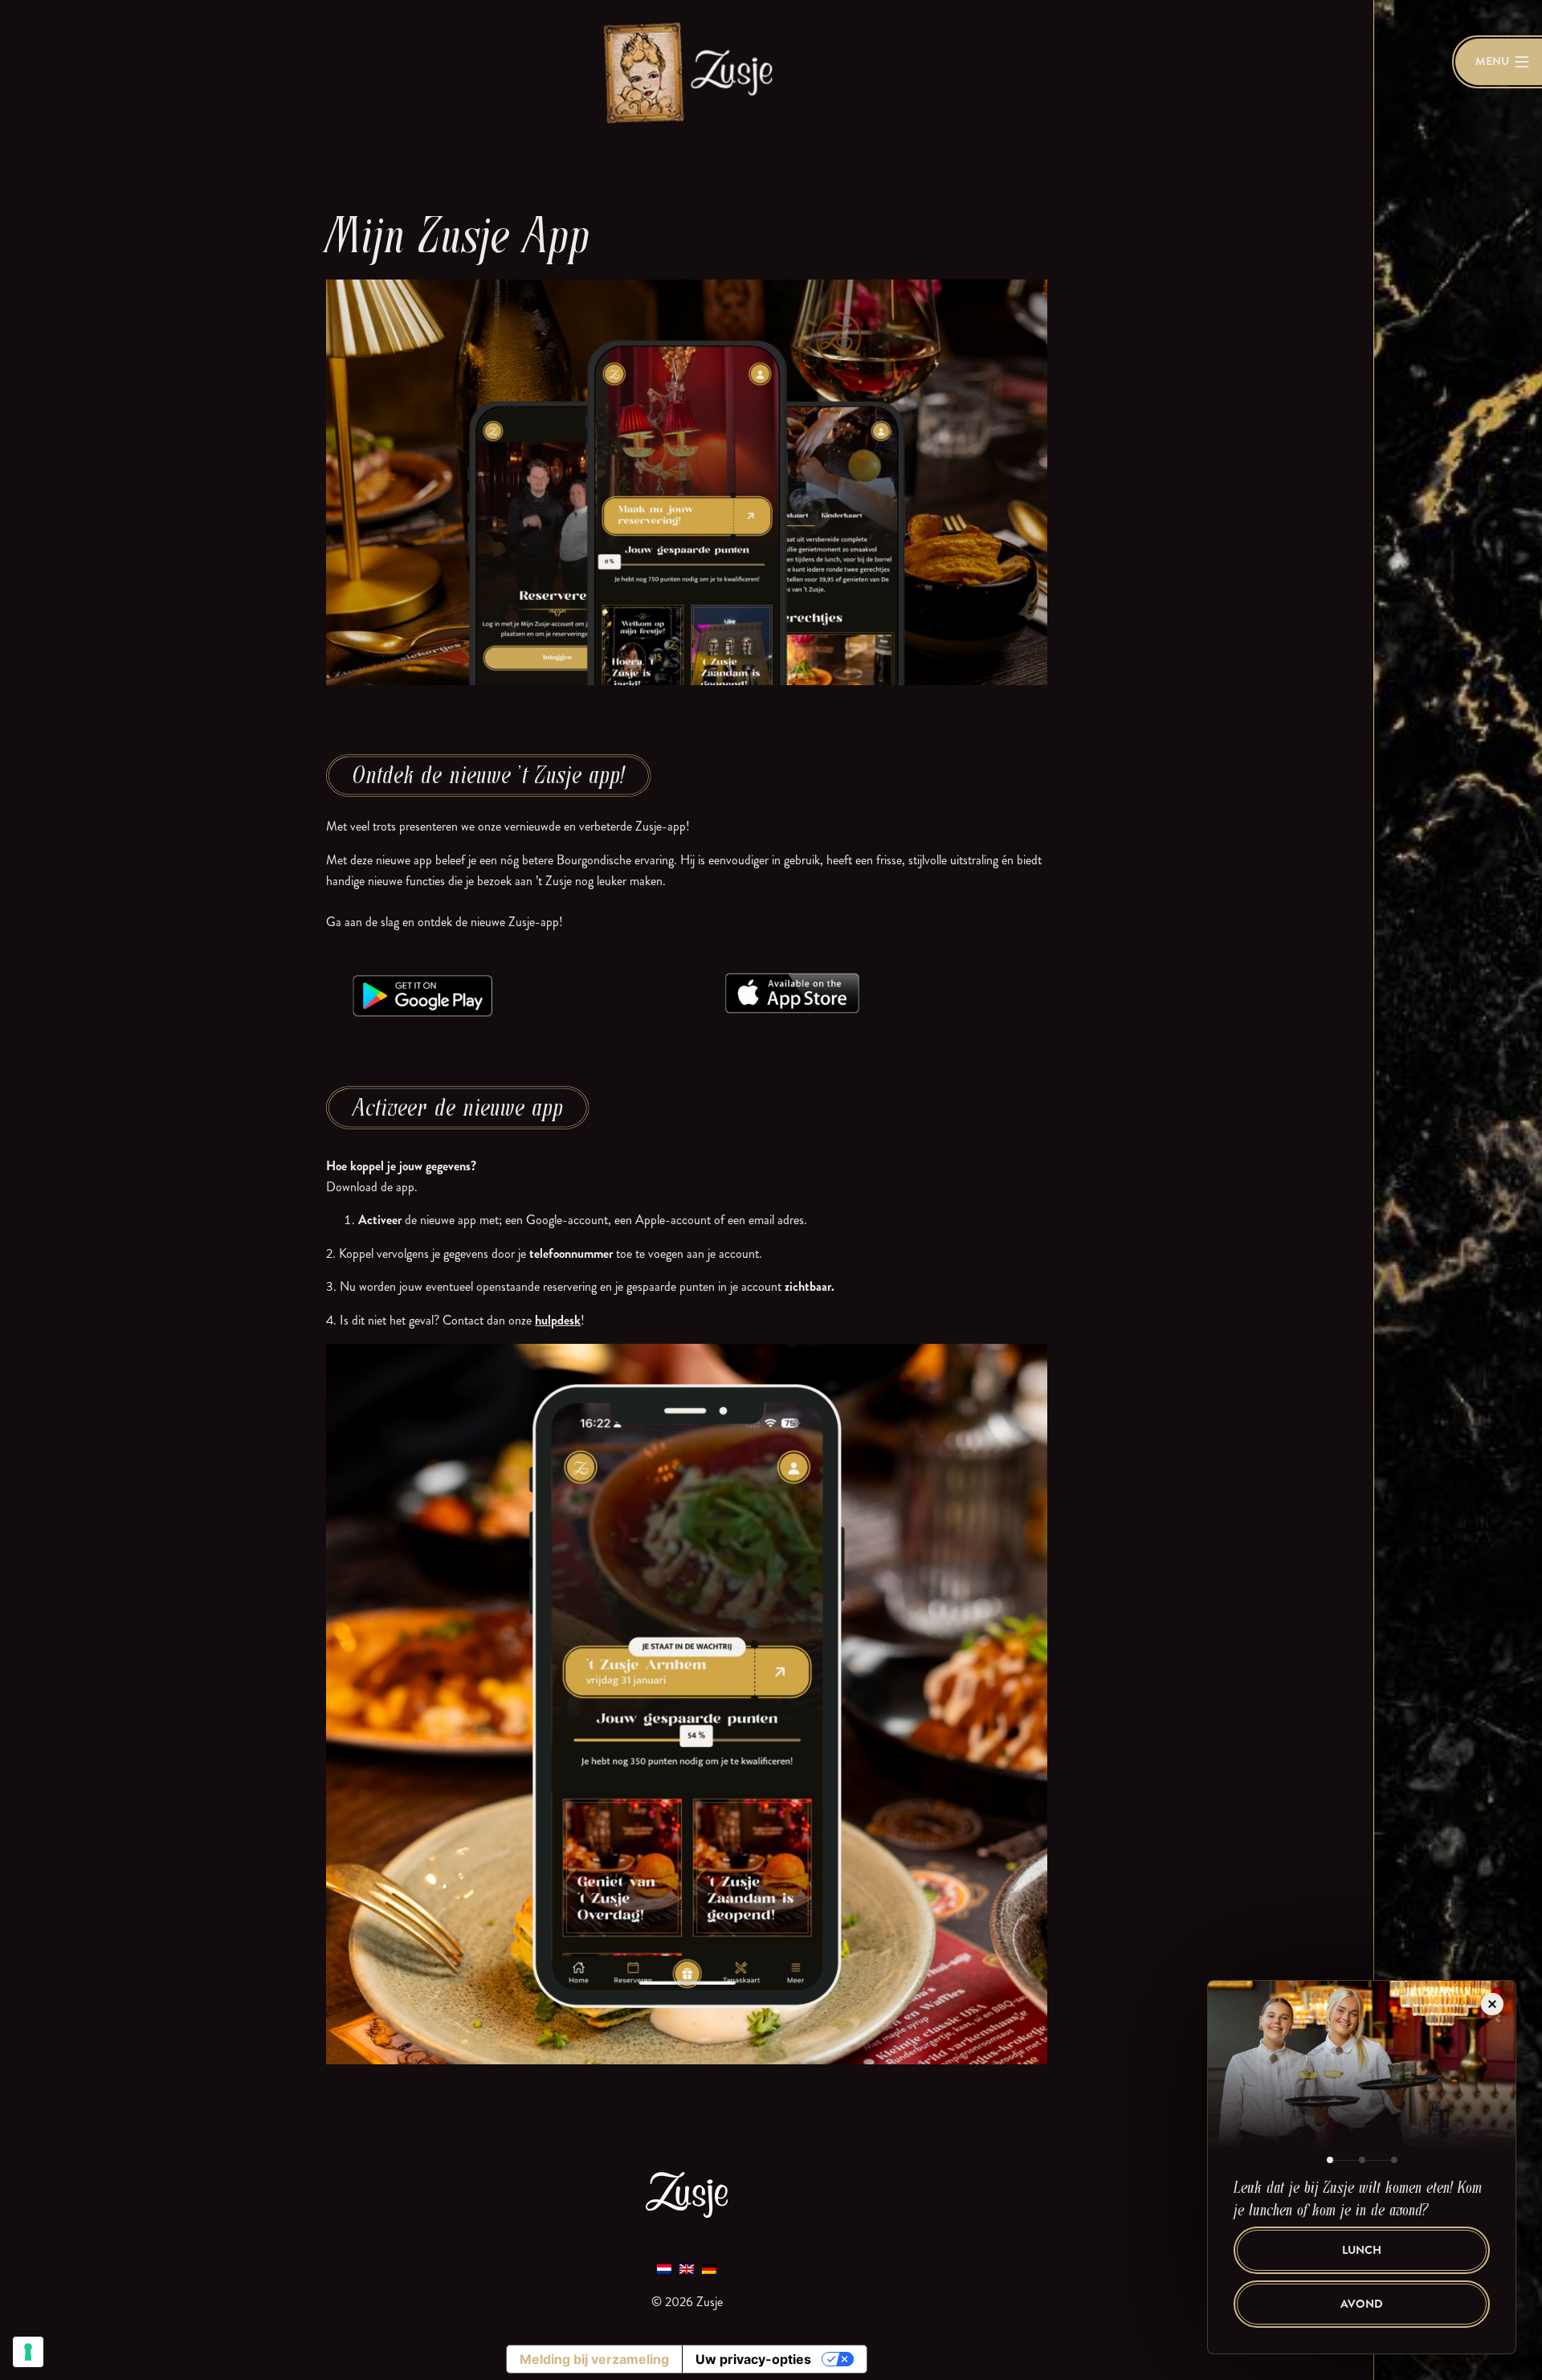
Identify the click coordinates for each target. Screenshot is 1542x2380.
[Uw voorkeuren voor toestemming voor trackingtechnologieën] (28, 2352)
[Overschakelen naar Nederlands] (664, 2268)
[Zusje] (687, 72)
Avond (1362, 2304)
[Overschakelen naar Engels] (687, 2268)
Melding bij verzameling (594, 2359)
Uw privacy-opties (753, 2359)
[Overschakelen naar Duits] (709, 2268)
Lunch (1362, 2250)
